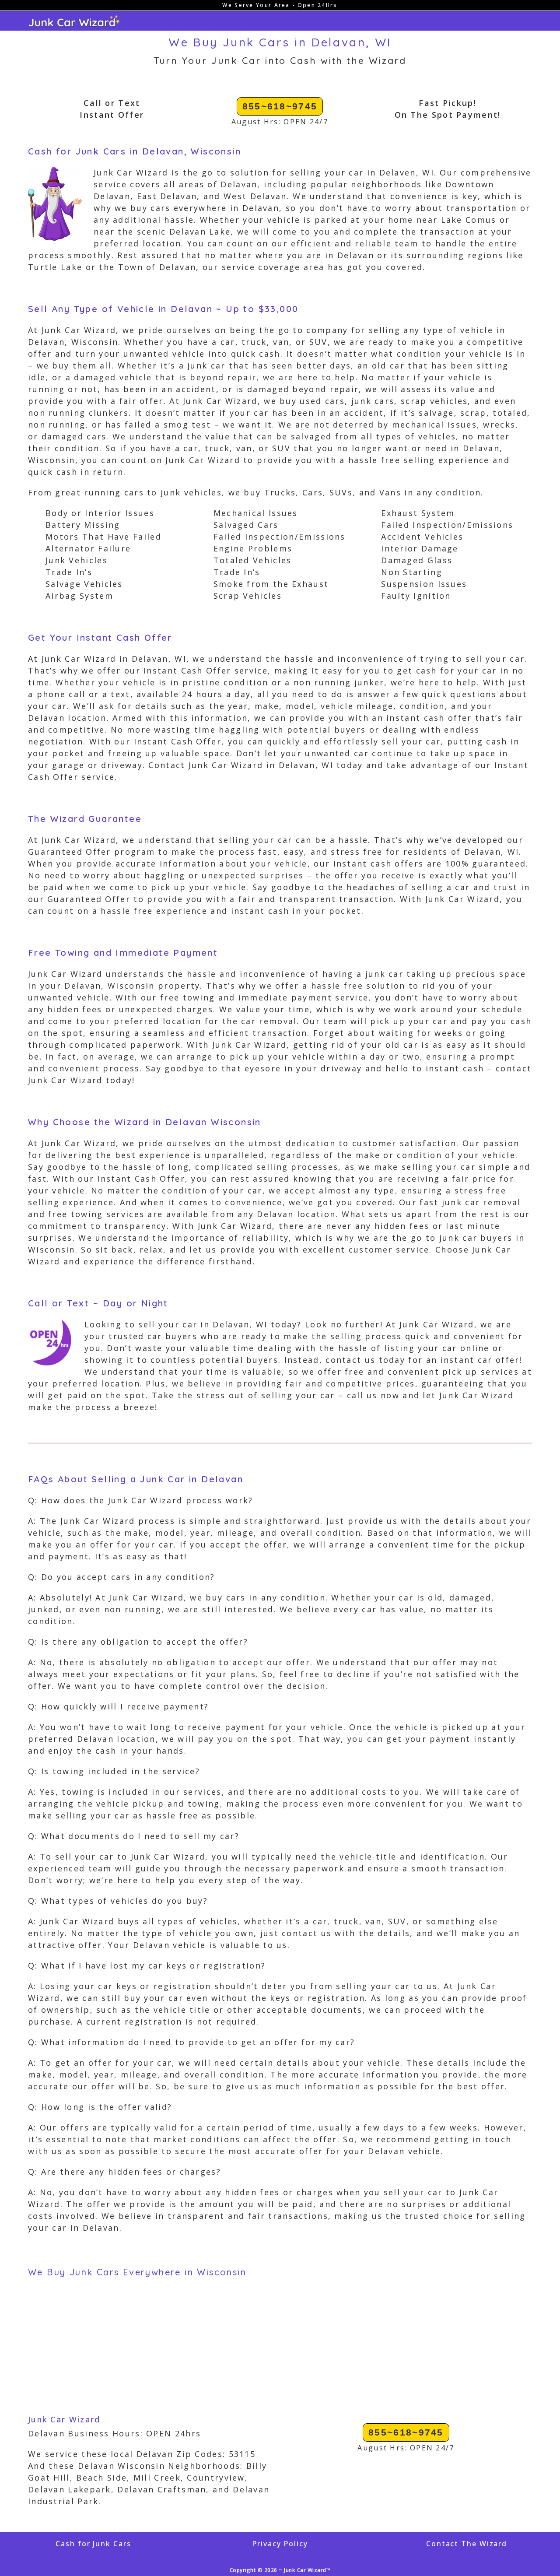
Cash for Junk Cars (93, 2544)
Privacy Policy (280, 2544)
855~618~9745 (280, 106)
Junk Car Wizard (64, 2419)
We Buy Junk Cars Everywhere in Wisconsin (137, 2272)
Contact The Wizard (467, 2544)
